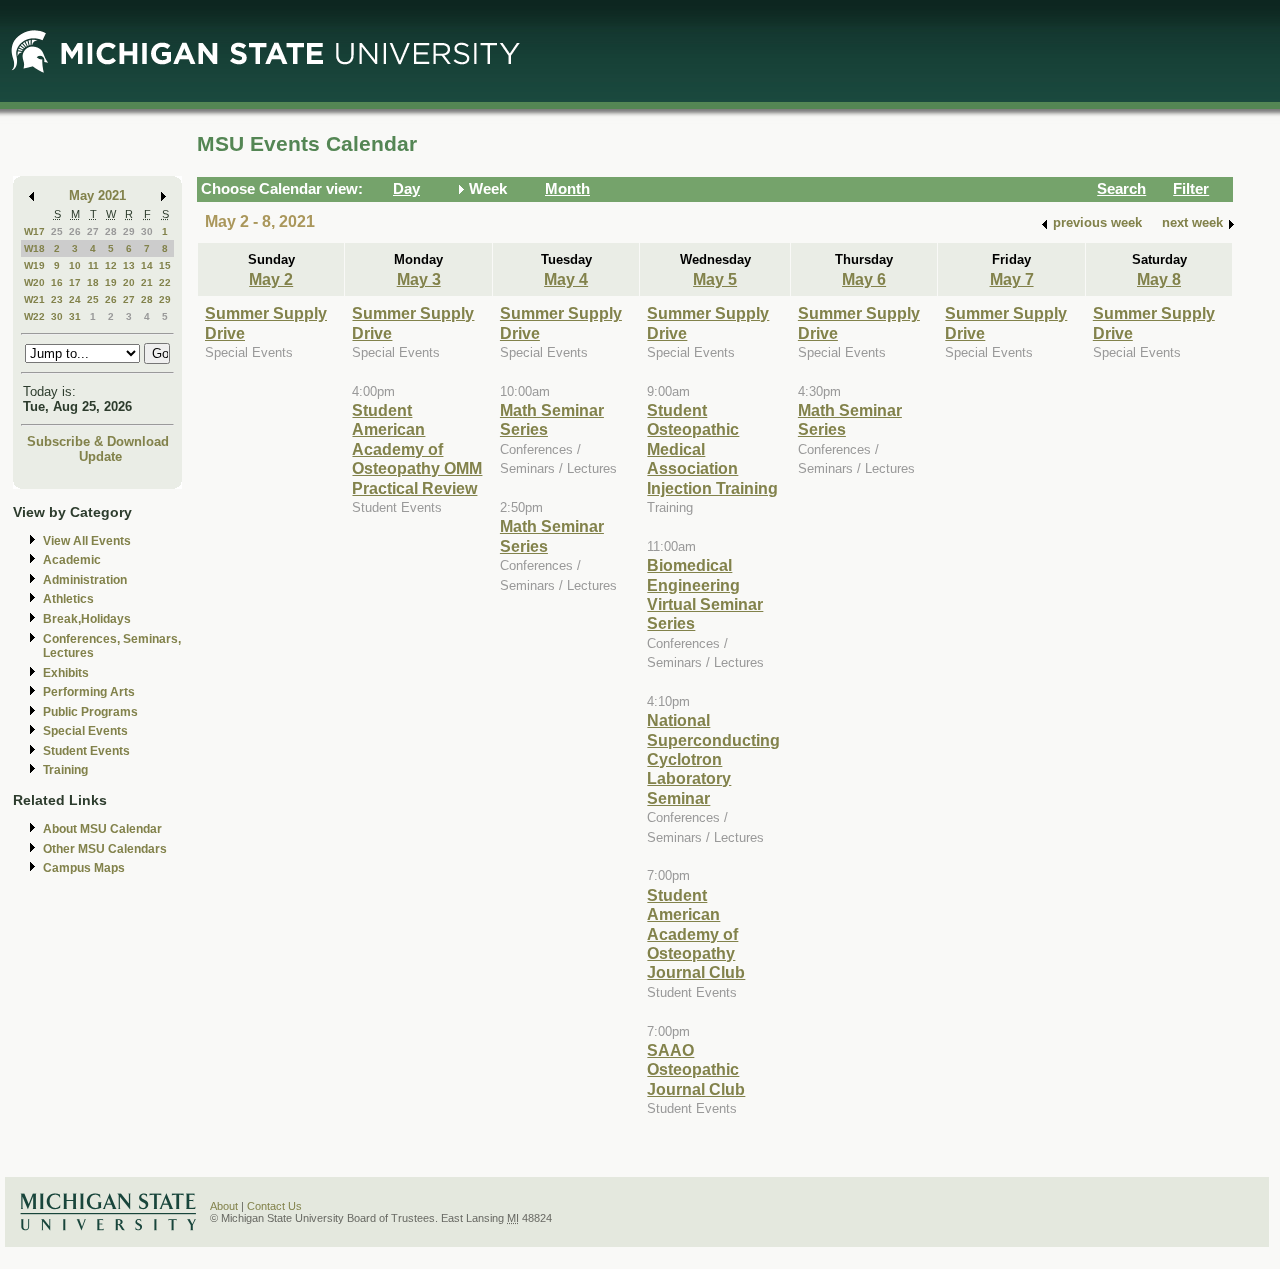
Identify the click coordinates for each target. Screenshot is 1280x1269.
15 (165, 265)
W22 (34, 316)
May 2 (271, 279)
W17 (34, 231)
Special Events (85, 731)
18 (93, 282)
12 (111, 265)
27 (93, 231)
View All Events (87, 541)
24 (75, 299)
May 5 (715, 279)
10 (75, 265)
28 (111, 231)
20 (129, 282)
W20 (34, 282)
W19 (34, 265)
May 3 (419, 279)
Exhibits (66, 673)
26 (75, 231)
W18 (34, 248)
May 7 (1012, 279)
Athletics (68, 599)
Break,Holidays (87, 619)
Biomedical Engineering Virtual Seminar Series (705, 594)
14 (147, 265)
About (224, 1206)
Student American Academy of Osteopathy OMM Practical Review (417, 449)
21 (147, 282)
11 (93, 265)
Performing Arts (89, 692)
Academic (72, 560)
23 (57, 299)
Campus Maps (84, 868)
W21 (34, 299)
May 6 (864, 279)
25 (57, 231)
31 (75, 316)
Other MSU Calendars (105, 849)
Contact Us (274, 1206)
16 (57, 282)
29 (129, 231)
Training (65, 770)
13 (129, 265)
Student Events (86, 751)
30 (147, 231)
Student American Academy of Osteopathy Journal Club (696, 934)
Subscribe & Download (98, 441)
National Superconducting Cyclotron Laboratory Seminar (713, 759)
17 (75, 282)
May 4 (566, 279)
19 (111, 282)
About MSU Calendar (102, 829)
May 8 (1159, 279)
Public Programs (90, 712)
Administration (85, 580)
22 (165, 282)
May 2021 (97, 195)
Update (100, 456)
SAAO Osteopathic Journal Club (696, 1069)
